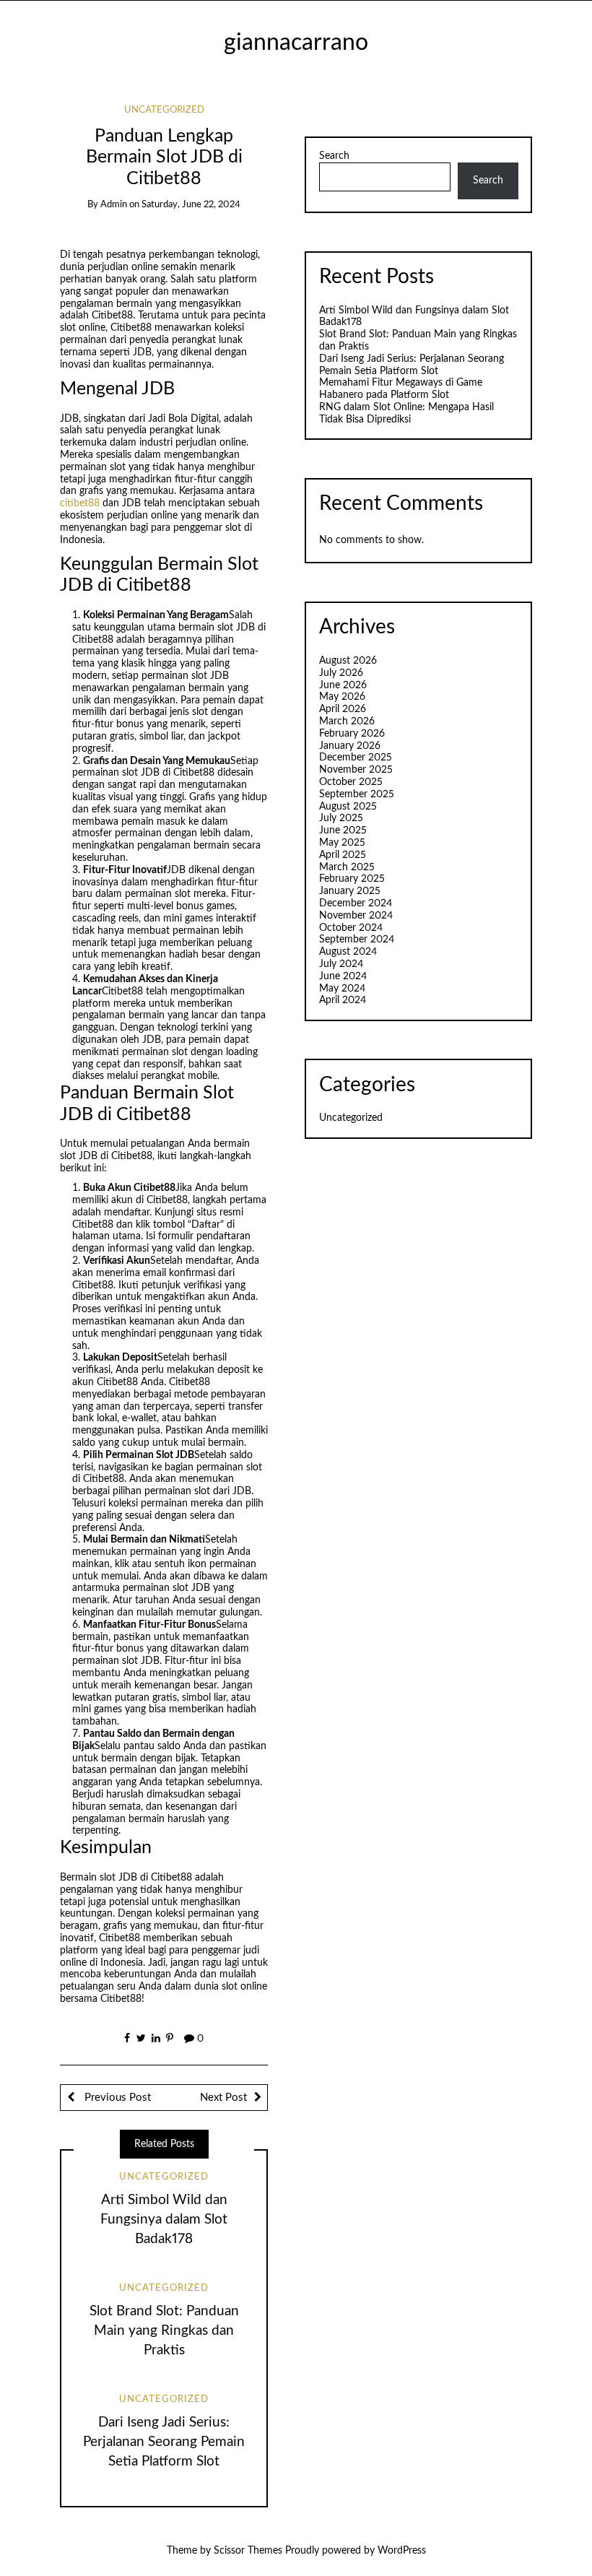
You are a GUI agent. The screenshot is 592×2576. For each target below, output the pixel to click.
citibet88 (80, 503)
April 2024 (343, 1000)
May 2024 (342, 989)
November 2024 (356, 916)
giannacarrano (296, 43)
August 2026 (348, 661)
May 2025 (342, 843)
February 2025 (352, 879)
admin (114, 205)
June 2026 (343, 685)
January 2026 (350, 746)
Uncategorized (164, 110)
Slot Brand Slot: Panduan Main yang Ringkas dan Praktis (164, 2331)
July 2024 (341, 964)
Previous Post (116, 2098)
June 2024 (343, 976)
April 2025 (343, 855)
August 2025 (348, 807)
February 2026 (352, 734)
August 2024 (348, 952)
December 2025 (356, 758)
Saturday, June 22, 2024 (191, 205)
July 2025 (341, 818)
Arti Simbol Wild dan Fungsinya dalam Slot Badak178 (164, 2220)
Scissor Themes (248, 2551)
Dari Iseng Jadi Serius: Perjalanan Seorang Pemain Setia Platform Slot (164, 2442)
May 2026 (342, 697)
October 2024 (351, 928)
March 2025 (347, 867)
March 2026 (347, 721)
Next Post (223, 2098)
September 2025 (357, 794)
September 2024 (357, 940)
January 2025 (350, 891)
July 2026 (341, 673)
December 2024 (356, 903)
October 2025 (351, 782)
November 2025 (356, 770)
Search (334, 156)
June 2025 (343, 831)
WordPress (402, 2551)
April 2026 (343, 709)
